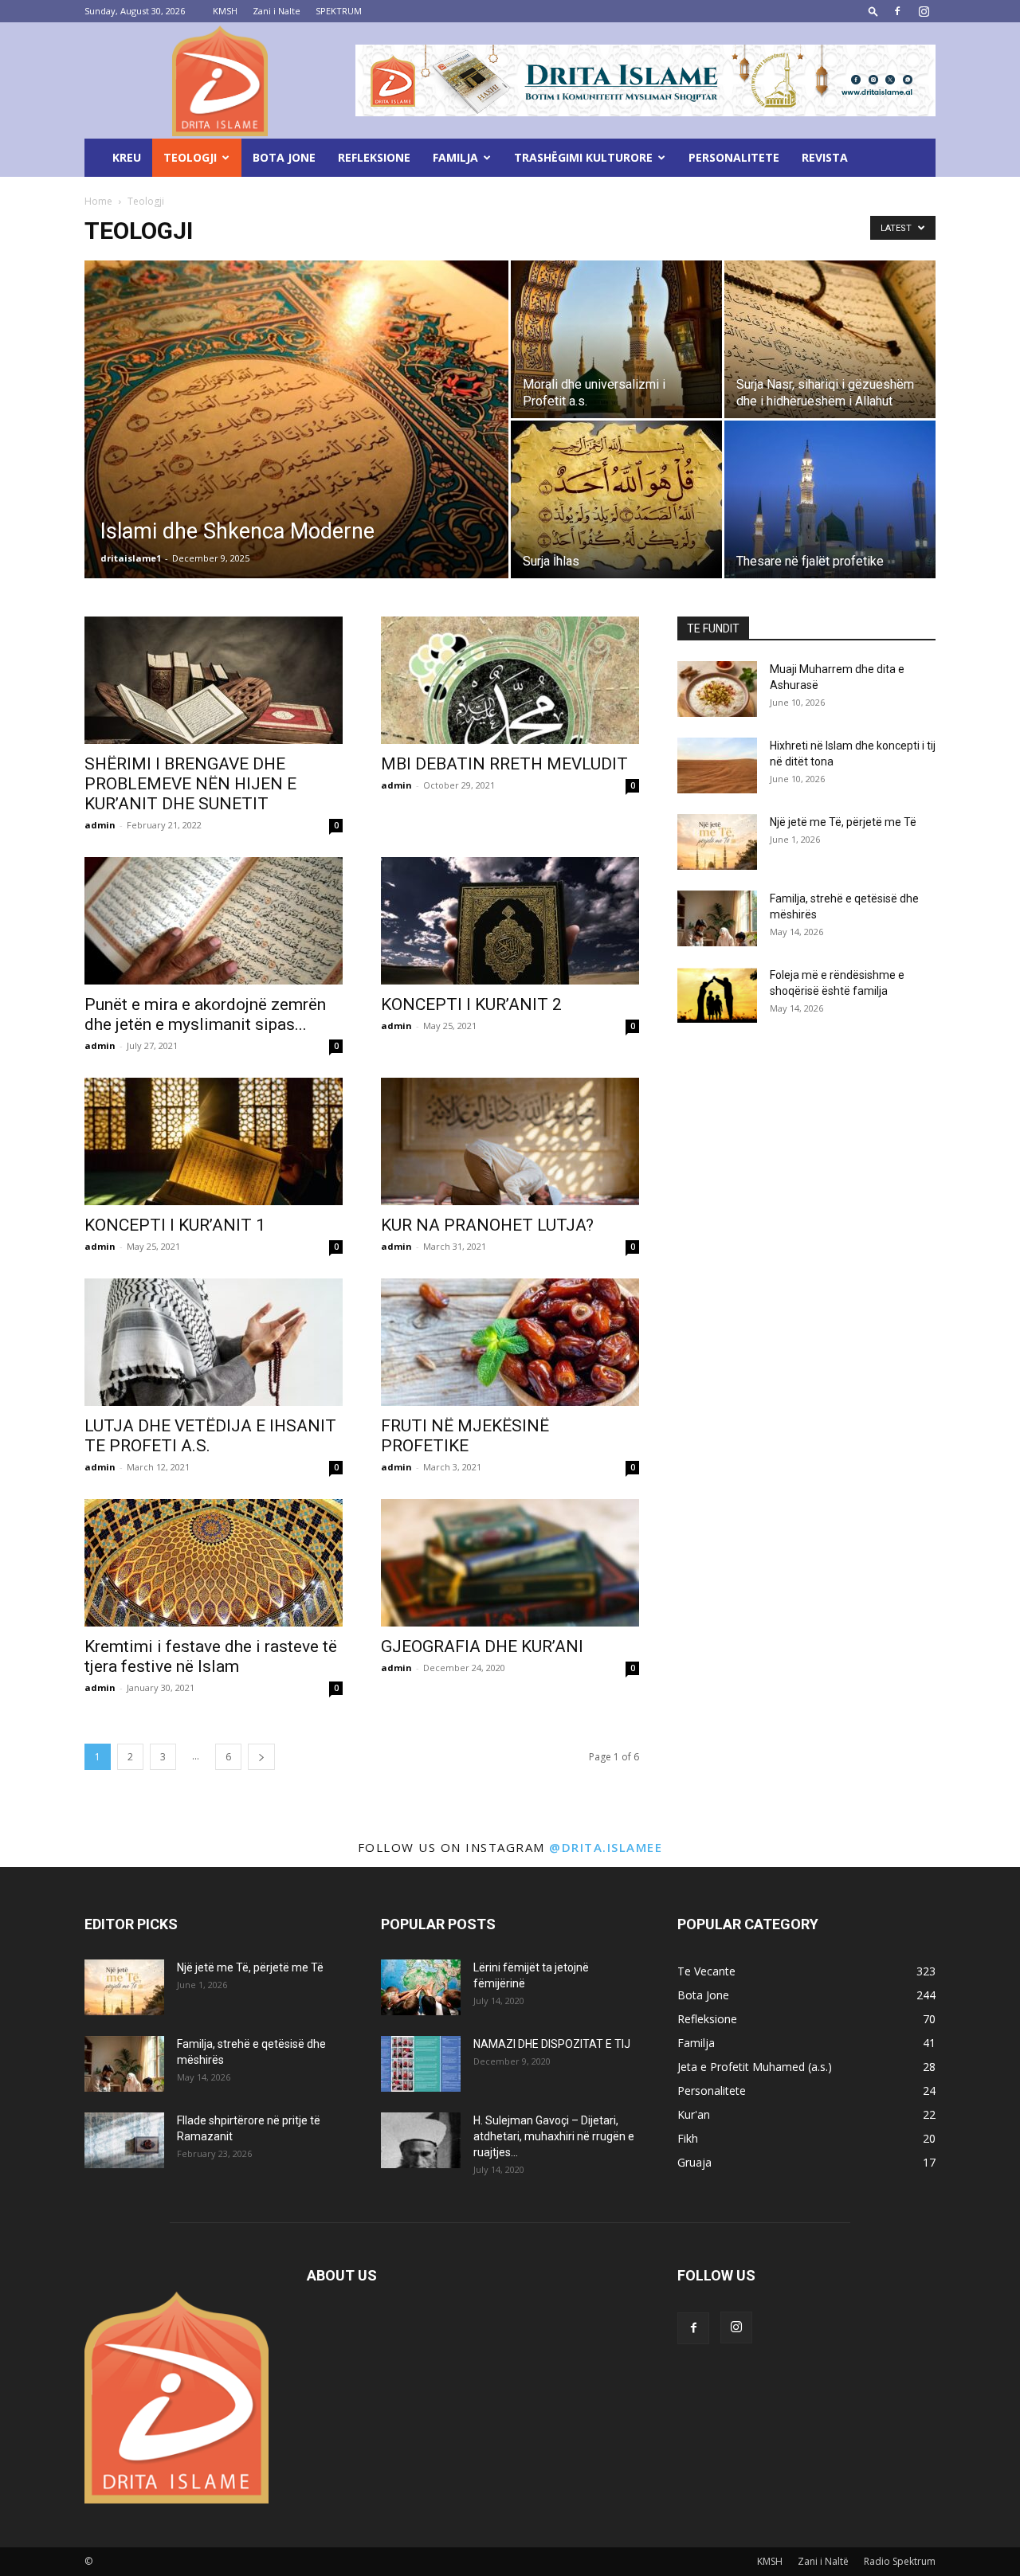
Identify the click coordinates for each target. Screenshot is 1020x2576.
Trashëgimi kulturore (583, 157)
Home (98, 201)
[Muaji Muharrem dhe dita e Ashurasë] (717, 689)
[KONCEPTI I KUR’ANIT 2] (510, 921)
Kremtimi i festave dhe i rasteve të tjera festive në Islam (211, 1656)
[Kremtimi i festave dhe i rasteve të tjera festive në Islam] (214, 1563)
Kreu (127, 157)
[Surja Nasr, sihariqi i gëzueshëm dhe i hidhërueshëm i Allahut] (830, 339)
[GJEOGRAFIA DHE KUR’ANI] (510, 1563)
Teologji (190, 157)
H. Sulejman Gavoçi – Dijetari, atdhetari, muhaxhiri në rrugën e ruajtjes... (554, 2136)
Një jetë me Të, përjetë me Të (843, 822)
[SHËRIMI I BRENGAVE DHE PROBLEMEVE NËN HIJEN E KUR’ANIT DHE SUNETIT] (214, 680)
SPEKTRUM (339, 11)
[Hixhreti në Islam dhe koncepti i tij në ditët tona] (717, 765)
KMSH (225, 11)
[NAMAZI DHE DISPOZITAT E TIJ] (421, 2064)
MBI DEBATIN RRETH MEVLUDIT (504, 764)
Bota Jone (284, 157)
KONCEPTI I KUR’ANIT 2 (471, 1004)
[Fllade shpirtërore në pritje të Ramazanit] (124, 2140)
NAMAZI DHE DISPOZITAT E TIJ (552, 2044)
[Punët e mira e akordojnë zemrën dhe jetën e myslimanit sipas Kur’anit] (214, 921)
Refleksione (374, 157)
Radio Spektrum (900, 2561)
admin (100, 825)
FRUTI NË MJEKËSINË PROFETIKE (465, 1436)
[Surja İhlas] (616, 499)
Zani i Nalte (277, 11)
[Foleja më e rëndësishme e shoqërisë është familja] (717, 995)
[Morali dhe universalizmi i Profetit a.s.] (616, 339)
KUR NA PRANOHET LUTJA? (487, 1225)
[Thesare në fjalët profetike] (830, 499)
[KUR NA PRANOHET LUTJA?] (510, 1141)
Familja (455, 157)
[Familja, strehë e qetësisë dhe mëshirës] (717, 918)
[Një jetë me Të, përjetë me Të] (717, 842)
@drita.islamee (606, 1847)
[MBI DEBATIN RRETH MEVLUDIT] (510, 680)
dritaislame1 (131, 558)
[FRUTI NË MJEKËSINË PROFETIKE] (510, 1342)
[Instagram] (924, 11)
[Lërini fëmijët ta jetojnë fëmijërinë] (421, 1987)
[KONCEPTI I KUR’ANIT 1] (214, 1141)
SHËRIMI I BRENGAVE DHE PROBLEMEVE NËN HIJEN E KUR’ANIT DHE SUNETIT (190, 784)
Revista (825, 157)
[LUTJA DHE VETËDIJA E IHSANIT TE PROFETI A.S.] (214, 1342)
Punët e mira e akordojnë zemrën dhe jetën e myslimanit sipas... (205, 1014)
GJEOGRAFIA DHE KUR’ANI (482, 1646)
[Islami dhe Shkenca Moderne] (296, 444)
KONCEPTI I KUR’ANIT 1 (175, 1225)
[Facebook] (897, 11)
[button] (873, 11)
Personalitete (734, 157)
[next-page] (261, 1757)
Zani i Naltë (823, 2561)
